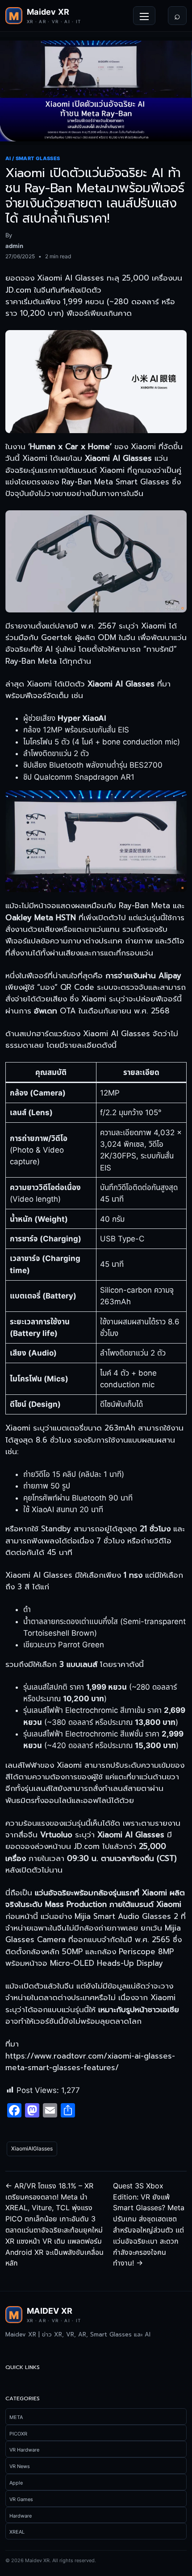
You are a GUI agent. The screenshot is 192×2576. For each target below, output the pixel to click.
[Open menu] (144, 16)
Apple (16, 2483)
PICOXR (18, 2434)
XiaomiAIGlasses (32, 2148)
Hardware (21, 2516)
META (16, 2417)
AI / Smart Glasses (33, 158)
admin (14, 246)
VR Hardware (24, 2450)
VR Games (21, 2499)
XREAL (17, 2532)
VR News (20, 2466)
